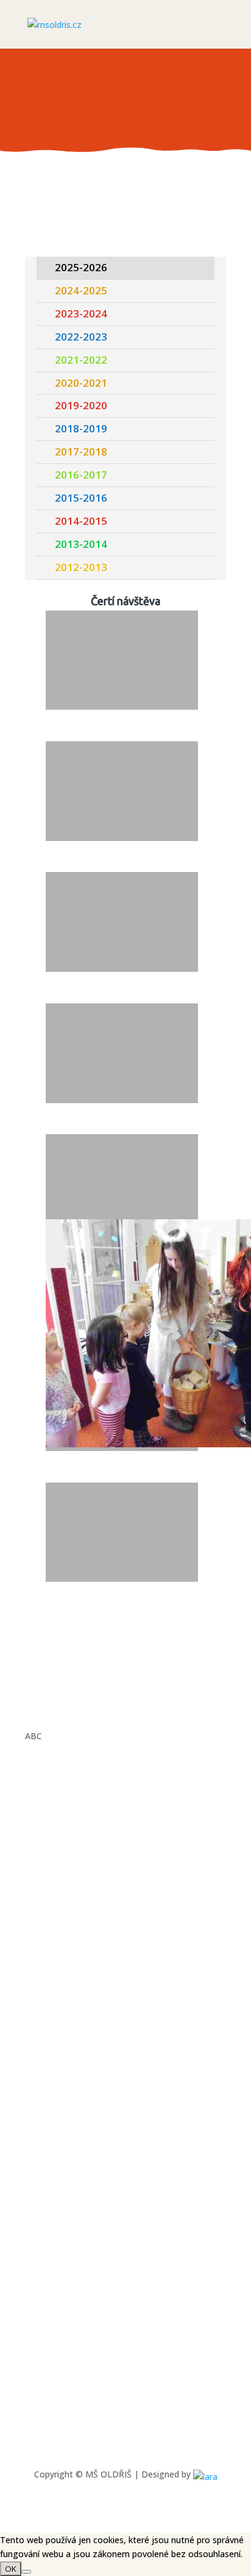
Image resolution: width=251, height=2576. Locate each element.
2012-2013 (81, 567)
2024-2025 (81, 290)
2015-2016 (81, 498)
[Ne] (26, 2572)
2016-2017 (81, 475)
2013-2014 (81, 544)
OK (11, 2569)
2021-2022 (81, 360)
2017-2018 (81, 452)
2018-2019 (81, 428)
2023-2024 (81, 313)
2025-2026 (81, 267)
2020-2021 (81, 383)
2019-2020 (81, 405)
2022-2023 (81, 337)
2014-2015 (81, 521)
